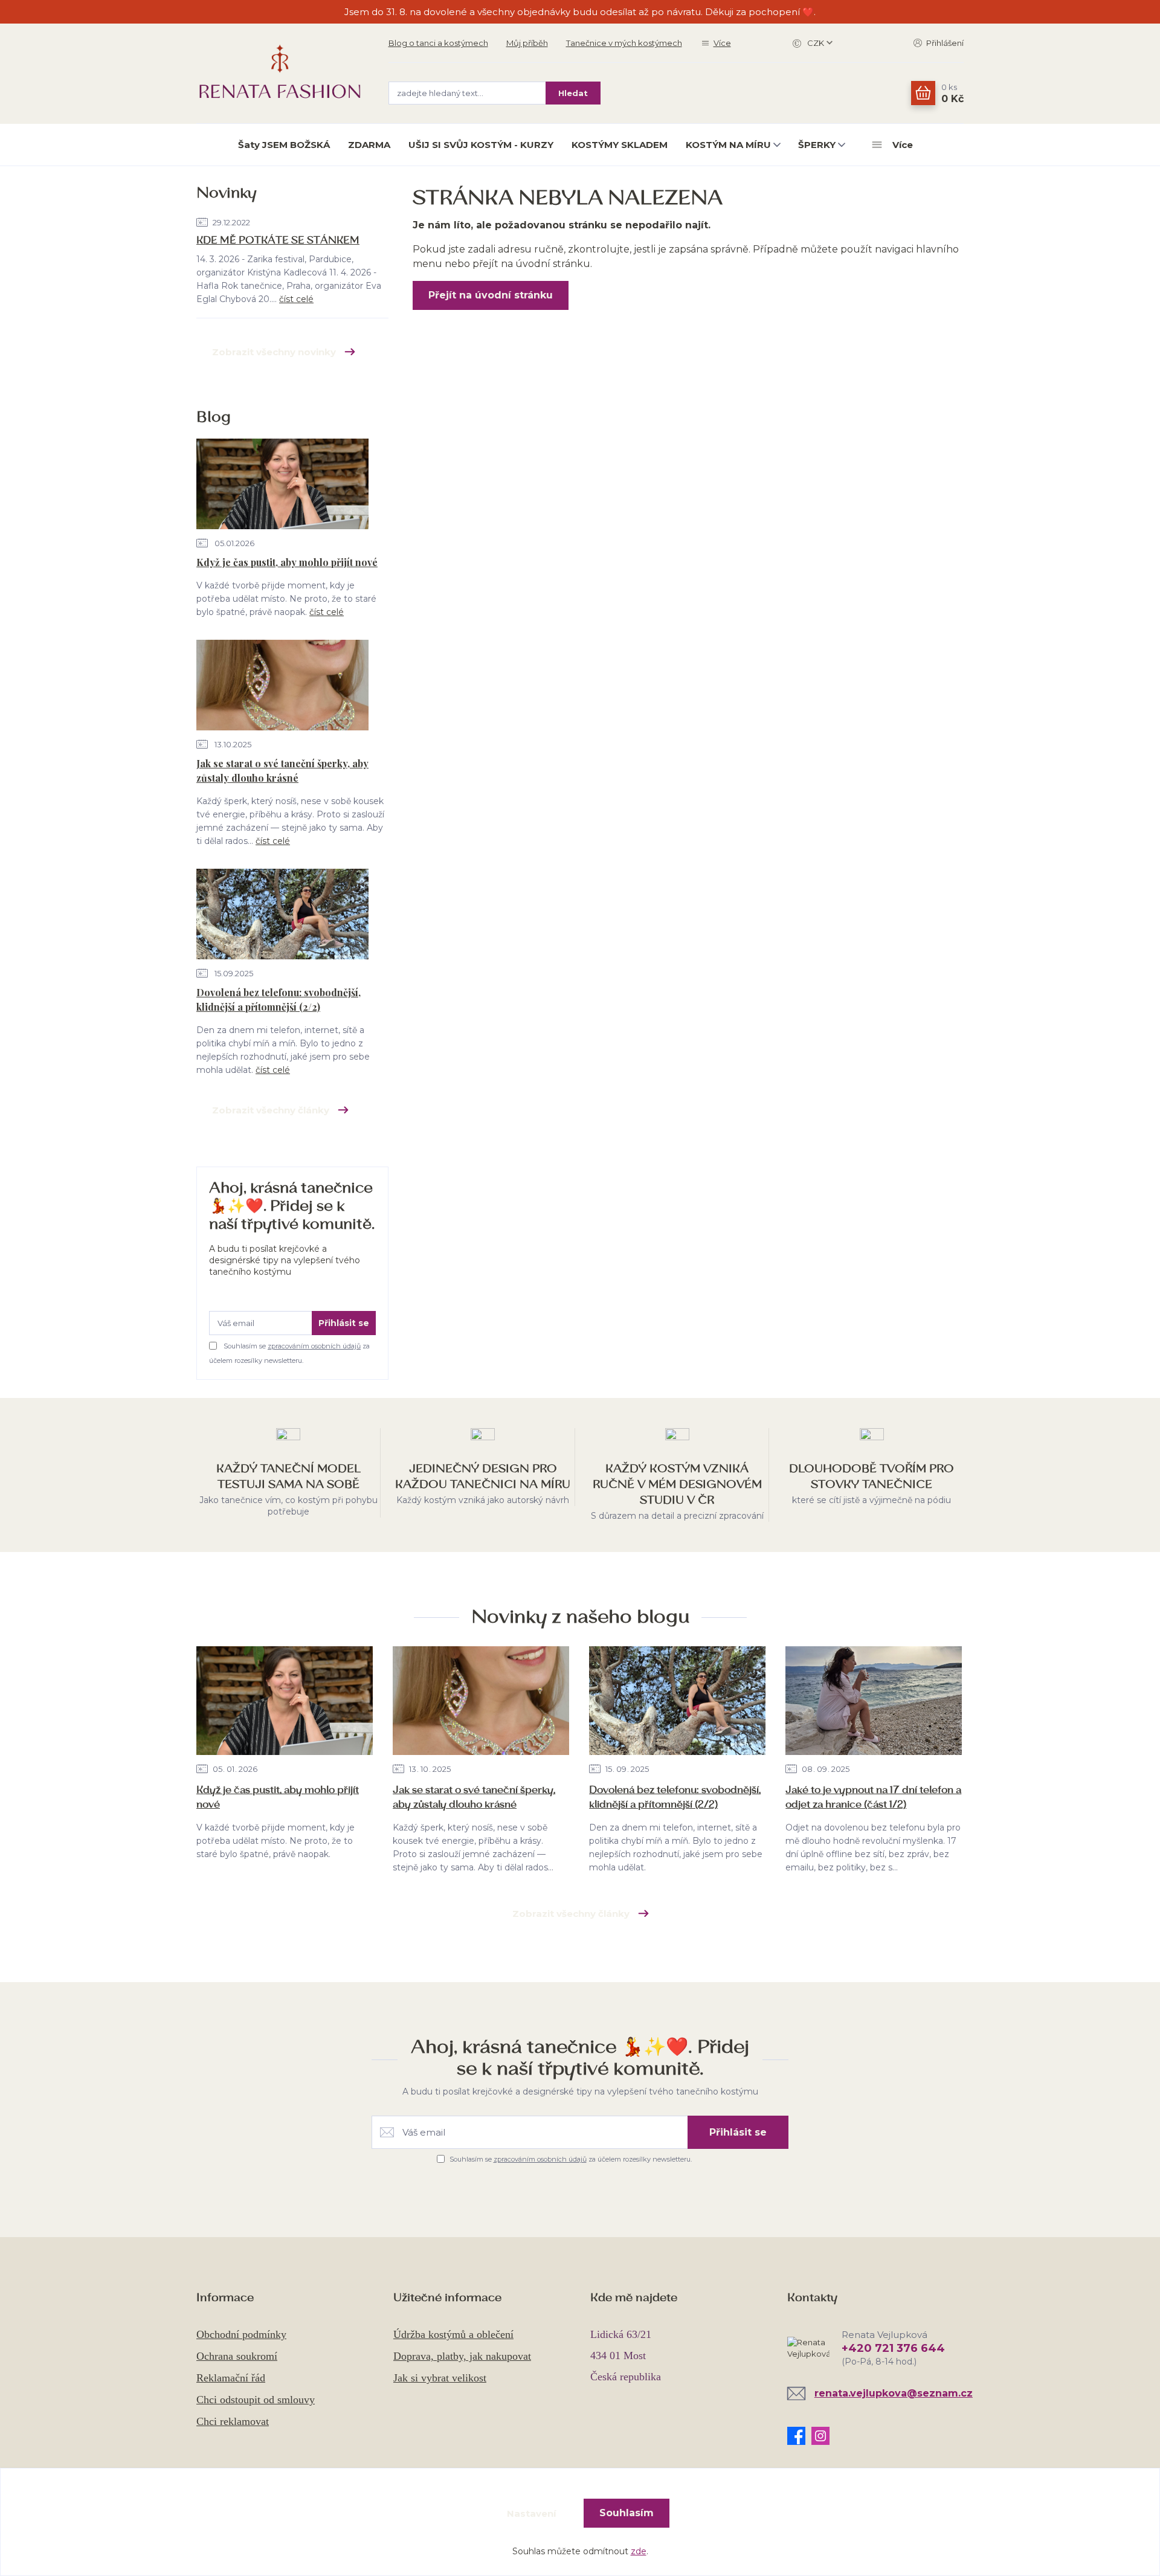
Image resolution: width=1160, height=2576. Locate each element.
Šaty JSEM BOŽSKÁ (284, 145)
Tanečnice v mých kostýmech (624, 43)
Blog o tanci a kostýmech (438, 43)
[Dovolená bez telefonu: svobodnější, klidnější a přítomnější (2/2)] (282, 916)
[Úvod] (280, 73)
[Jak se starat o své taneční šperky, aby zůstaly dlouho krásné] (282, 687)
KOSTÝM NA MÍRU (728, 145)
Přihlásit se (344, 1323)
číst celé (296, 299)
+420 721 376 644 (893, 2348)
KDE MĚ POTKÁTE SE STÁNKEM (278, 240)
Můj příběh (527, 43)
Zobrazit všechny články (271, 1110)
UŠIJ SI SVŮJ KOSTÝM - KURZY (481, 145)
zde (639, 2551)
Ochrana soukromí (237, 2356)
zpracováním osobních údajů (314, 1346)
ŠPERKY (817, 145)
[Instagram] (823, 2436)
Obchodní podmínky (241, 2334)
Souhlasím (627, 2513)
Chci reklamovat (233, 2421)
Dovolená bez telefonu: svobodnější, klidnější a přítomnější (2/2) (279, 1000)
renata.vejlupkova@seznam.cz (894, 2393)
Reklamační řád (231, 2378)
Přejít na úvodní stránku (491, 295)
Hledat (573, 93)
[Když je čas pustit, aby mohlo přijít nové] (282, 486)
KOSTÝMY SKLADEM (620, 145)
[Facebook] (799, 2436)
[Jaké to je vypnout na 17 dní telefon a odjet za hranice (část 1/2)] (874, 1701)
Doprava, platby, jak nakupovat (462, 2356)
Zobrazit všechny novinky (274, 352)
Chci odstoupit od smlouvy (256, 2400)
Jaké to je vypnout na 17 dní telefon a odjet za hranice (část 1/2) (873, 1797)
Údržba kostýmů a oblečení (453, 2334)
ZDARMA (369, 145)
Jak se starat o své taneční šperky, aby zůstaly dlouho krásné (282, 771)
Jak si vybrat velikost (440, 2378)
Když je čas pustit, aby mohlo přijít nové (287, 562)
